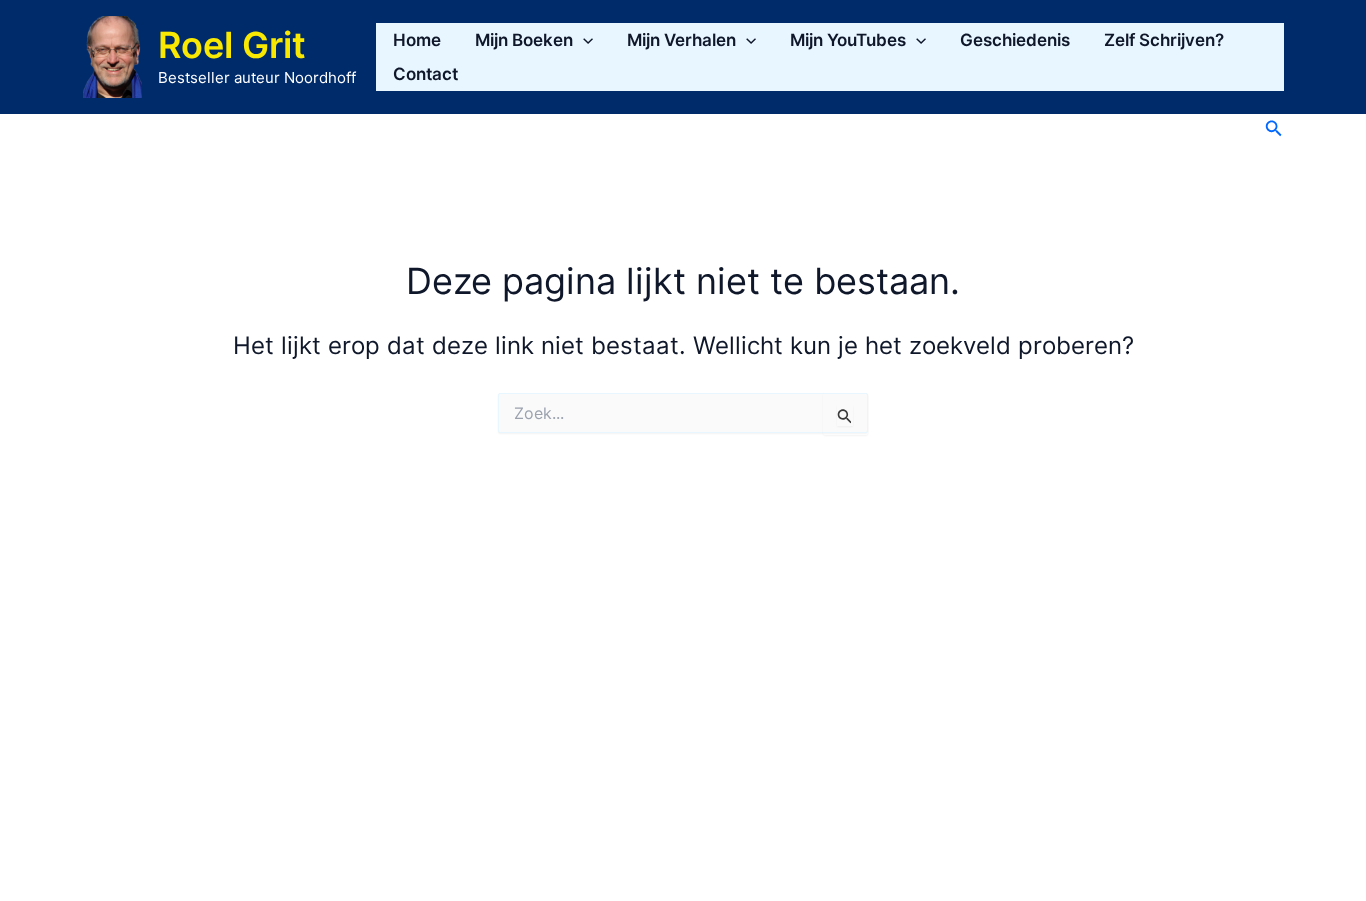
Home (417, 40)
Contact (425, 74)
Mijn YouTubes (848, 40)
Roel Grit (232, 45)
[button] (583, 40)
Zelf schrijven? (1164, 40)
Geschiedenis (1015, 40)
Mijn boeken (524, 40)
